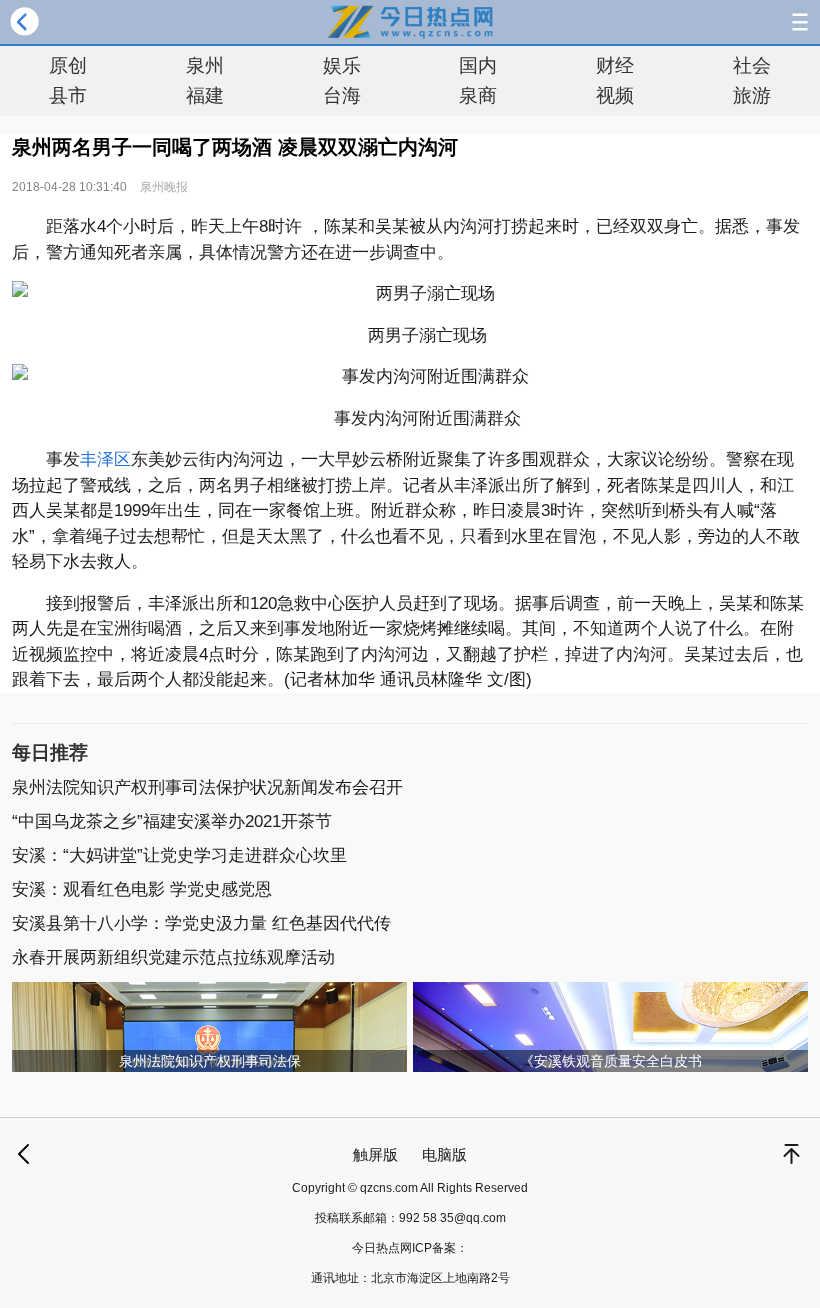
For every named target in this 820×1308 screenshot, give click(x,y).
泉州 (205, 65)
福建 (205, 95)
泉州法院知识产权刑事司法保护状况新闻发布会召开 (207, 787)
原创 (68, 65)
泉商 (478, 95)
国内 (478, 65)
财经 (615, 65)
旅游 (752, 95)
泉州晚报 (164, 187)
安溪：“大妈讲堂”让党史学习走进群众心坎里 (179, 855)
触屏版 (375, 1154)
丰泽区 (105, 459)
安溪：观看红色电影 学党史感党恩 (142, 889)
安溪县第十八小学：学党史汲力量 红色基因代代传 (201, 923)
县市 (68, 95)
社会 (752, 65)
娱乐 (342, 65)
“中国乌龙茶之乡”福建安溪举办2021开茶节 (172, 821)
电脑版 (444, 1154)
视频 (615, 95)
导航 (800, 22)
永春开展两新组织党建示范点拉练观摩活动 (173, 957)
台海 (342, 95)
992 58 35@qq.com (452, 1218)
